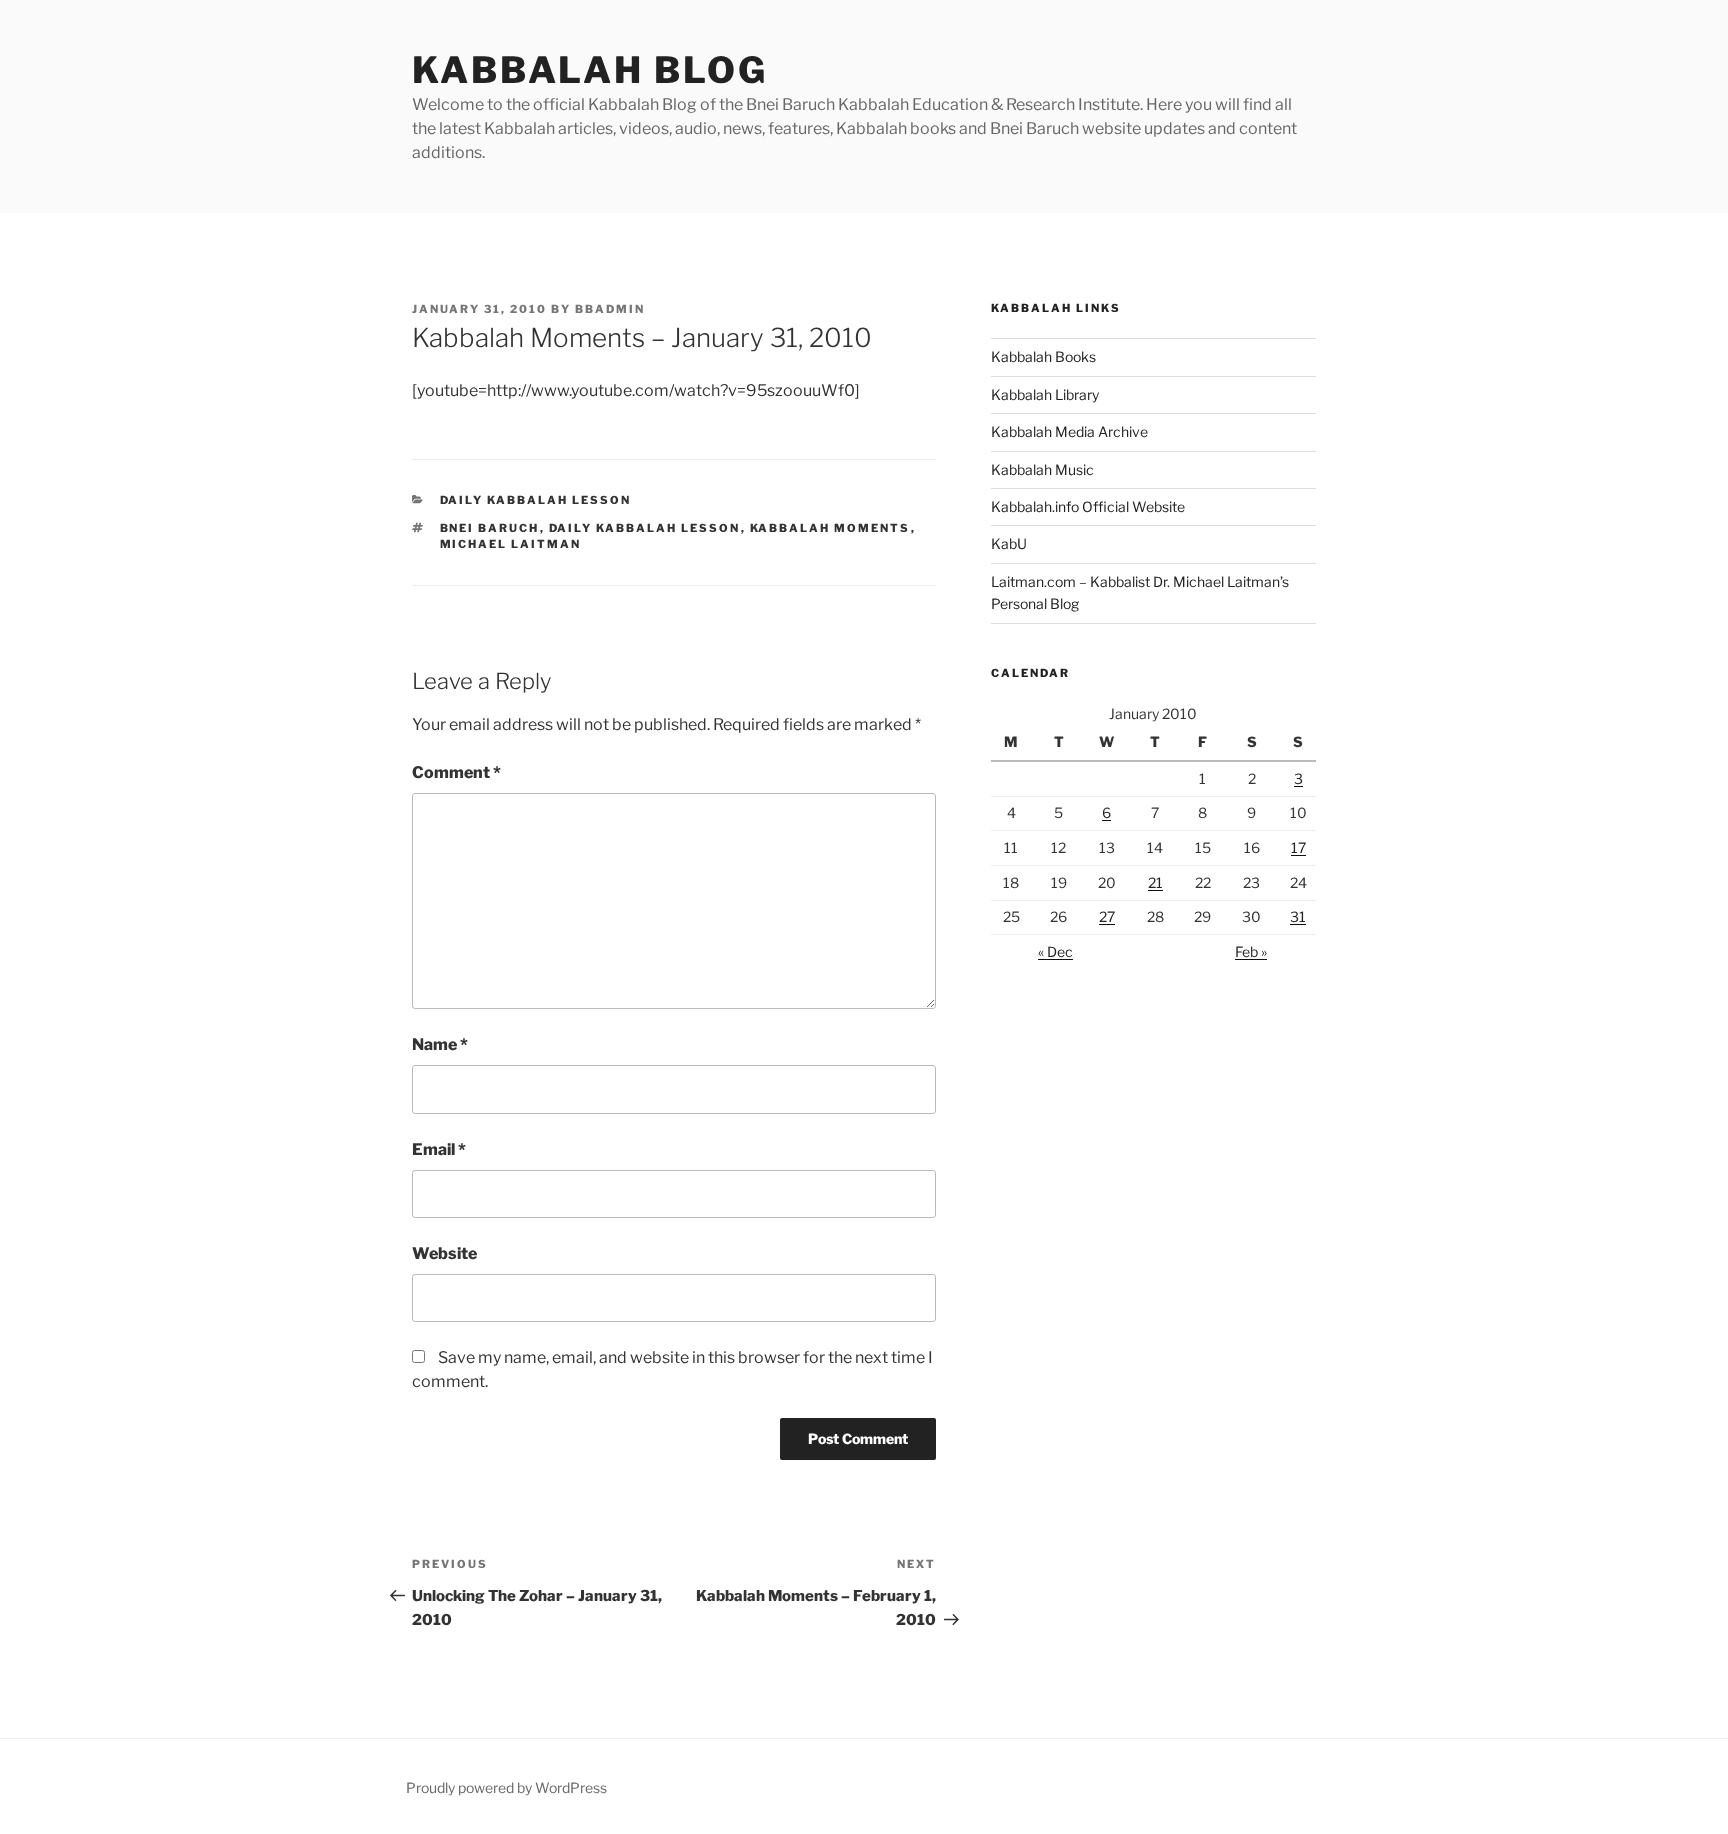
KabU (1009, 543)
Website (444, 1253)
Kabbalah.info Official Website (1088, 506)
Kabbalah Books (1043, 356)
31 (1298, 916)
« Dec (1055, 951)
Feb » (1251, 951)
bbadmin (610, 309)
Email (439, 1149)
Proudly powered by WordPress (506, 1787)
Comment (456, 772)
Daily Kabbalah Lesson (536, 500)
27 (1107, 916)
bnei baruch (490, 528)
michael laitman (511, 544)
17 (1298, 847)
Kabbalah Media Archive (1069, 431)
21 (1155, 882)
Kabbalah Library (1045, 394)
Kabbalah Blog (589, 70)
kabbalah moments (830, 528)
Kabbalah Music (1042, 469)
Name (440, 1044)
